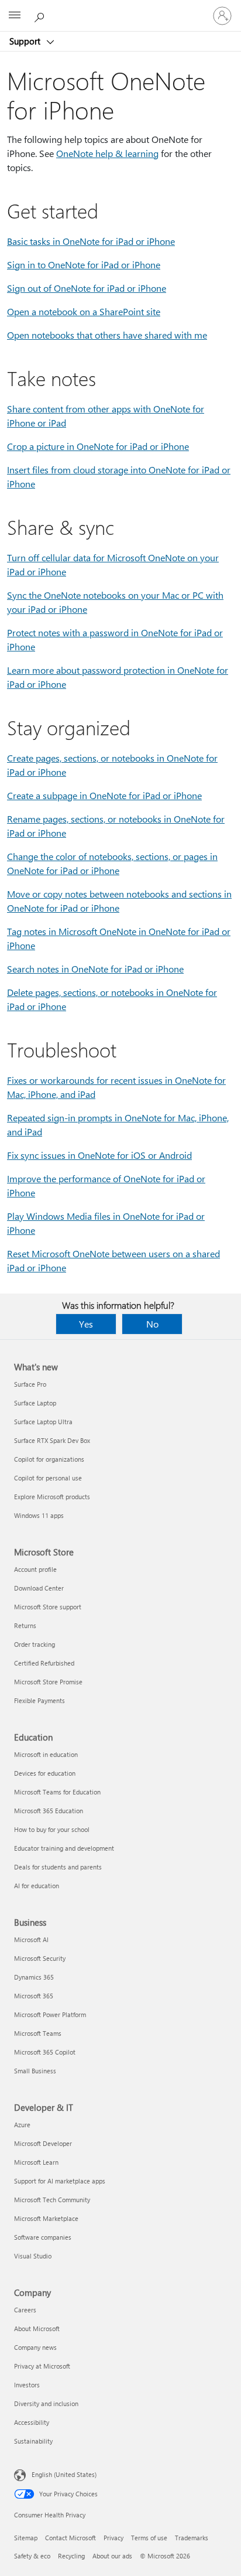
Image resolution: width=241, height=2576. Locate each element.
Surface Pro (30, 1384)
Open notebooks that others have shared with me (107, 335)
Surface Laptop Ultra (43, 1422)
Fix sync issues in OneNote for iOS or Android (99, 1155)
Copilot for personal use (48, 1478)
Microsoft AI (31, 1939)
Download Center (39, 1588)
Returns (25, 1625)
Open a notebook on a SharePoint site (84, 311)
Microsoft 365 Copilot (45, 2052)
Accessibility (32, 2422)
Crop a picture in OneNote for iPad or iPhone (98, 446)
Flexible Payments (39, 1700)
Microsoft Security (40, 1958)
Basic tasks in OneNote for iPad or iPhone (91, 241)
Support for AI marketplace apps (60, 2181)
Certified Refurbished (44, 1663)
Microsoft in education (46, 1754)
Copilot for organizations (49, 1459)
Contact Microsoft (70, 2538)
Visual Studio (33, 2256)
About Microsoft (37, 2328)
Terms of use (149, 2538)
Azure (22, 2125)
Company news (35, 2347)
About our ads (112, 2556)
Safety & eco (32, 2556)
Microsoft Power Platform (50, 2014)
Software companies (43, 2237)
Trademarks (192, 2538)
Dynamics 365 (34, 1977)
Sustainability (33, 2441)
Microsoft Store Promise (48, 1682)
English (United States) (64, 2474)
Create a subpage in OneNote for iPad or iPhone (104, 795)
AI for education (37, 1886)
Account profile (35, 1569)
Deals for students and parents (58, 1867)
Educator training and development (64, 1848)
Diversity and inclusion (46, 2403)
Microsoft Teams (38, 2033)
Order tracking (35, 1644)
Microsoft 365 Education (49, 1811)
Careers (25, 2310)
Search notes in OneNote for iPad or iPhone (95, 969)
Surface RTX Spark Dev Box (52, 1440)
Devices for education (45, 1773)
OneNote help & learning (107, 153)
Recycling (71, 2556)
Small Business (35, 2071)
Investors (27, 2385)
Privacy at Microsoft (42, 2366)
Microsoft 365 (34, 1996)
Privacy (113, 2538)
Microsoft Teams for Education (57, 1792)
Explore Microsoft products (52, 1497)
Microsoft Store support (48, 1607)
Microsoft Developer (43, 2143)
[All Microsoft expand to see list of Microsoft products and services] (15, 16)
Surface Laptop (35, 1403)
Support (26, 41)
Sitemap (26, 2538)
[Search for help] (41, 15)
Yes (86, 1324)
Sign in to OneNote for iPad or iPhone (84, 265)
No (152, 1324)
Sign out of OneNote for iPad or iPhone (87, 288)
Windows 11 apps (39, 1515)
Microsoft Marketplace (46, 2218)
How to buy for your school (52, 1829)
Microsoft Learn (36, 2162)
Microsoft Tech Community (52, 2200)
